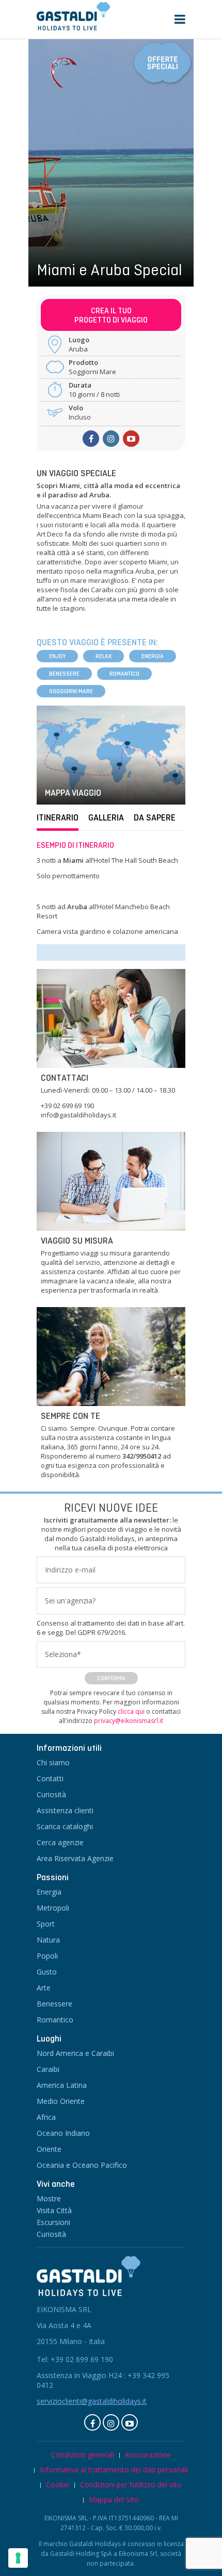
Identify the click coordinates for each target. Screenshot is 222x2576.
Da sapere (155, 818)
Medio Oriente (61, 2101)
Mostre (49, 2198)
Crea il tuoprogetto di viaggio (111, 315)
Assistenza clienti (65, 1810)
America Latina (62, 2085)
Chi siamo (53, 1762)
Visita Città (54, 2210)
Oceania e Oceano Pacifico (82, 2165)
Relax (104, 656)
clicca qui (131, 1711)
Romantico (124, 674)
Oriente (49, 2149)
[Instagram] (111, 439)
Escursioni (53, 2222)
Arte (44, 1988)
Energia (153, 656)
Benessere (64, 674)
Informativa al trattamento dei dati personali (114, 2470)
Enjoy (57, 656)
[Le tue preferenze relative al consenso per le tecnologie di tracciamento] (18, 2558)
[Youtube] (131, 439)
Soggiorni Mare (71, 691)
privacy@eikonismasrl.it (129, 1721)
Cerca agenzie (60, 1842)
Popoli (47, 1956)
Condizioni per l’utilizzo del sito (131, 2485)
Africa (46, 2117)
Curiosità (51, 1794)
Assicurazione (148, 2455)
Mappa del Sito (114, 2499)
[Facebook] (92, 2422)
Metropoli (53, 1908)
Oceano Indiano (63, 2133)
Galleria (106, 818)
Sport (46, 1924)
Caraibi (48, 2069)
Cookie (58, 2485)
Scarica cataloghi (65, 1826)
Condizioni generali (83, 2455)
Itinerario (58, 818)
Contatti (50, 1778)
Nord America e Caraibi (75, 2053)
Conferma (111, 1678)
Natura (48, 1940)
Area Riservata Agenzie (75, 1858)
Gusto (47, 1972)
